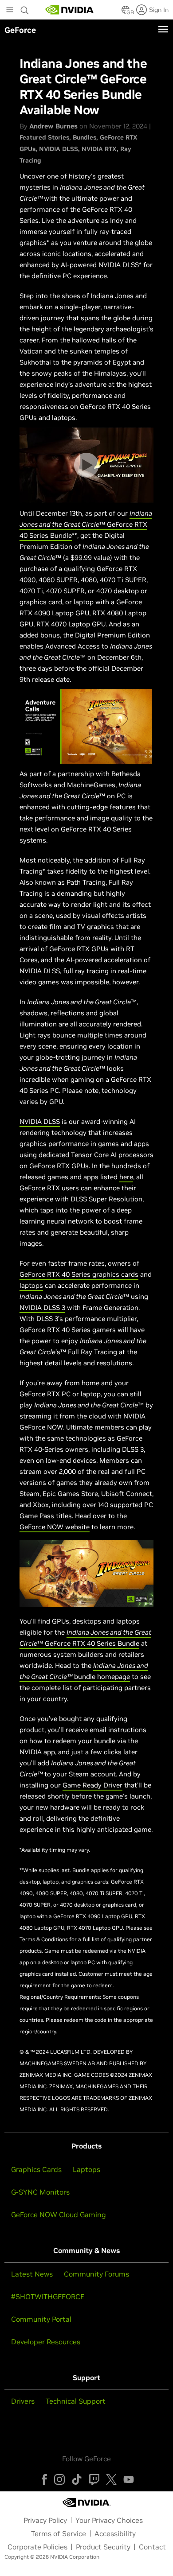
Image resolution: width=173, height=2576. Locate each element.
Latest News (32, 2274)
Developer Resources (46, 2342)
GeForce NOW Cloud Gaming (59, 2215)
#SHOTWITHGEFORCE (48, 2296)
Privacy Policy (45, 2520)
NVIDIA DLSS (59, 149)
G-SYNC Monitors (40, 2192)
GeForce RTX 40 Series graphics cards (79, 1274)
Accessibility (115, 2533)
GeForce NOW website (55, 1527)
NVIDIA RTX (99, 149)
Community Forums (96, 2274)
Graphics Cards (36, 2169)
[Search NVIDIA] (25, 8)
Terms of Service (59, 2533)
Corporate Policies (37, 2547)
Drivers (23, 2401)
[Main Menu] (10, 11)
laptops (31, 1285)
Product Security (103, 2547)
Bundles (85, 137)
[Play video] (86, 465)
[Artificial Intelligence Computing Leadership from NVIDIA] (70, 10)
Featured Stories (44, 137)
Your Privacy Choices (109, 2520)
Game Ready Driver (92, 1785)
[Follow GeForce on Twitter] (111, 2479)
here (126, 1177)
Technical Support (76, 2401)
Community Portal (41, 2319)
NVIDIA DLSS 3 (42, 1307)
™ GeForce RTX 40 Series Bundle (86, 524)
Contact (152, 2547)
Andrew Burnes (53, 126)
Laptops (86, 2169)
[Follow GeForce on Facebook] (44, 2479)
